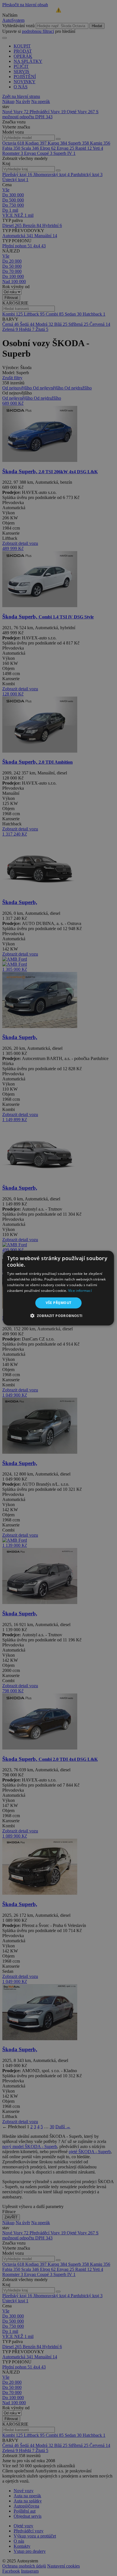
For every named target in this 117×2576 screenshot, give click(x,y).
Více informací (80, 1290)
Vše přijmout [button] (59, 1303)
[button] (58, 1316)
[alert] (58, 1288)
